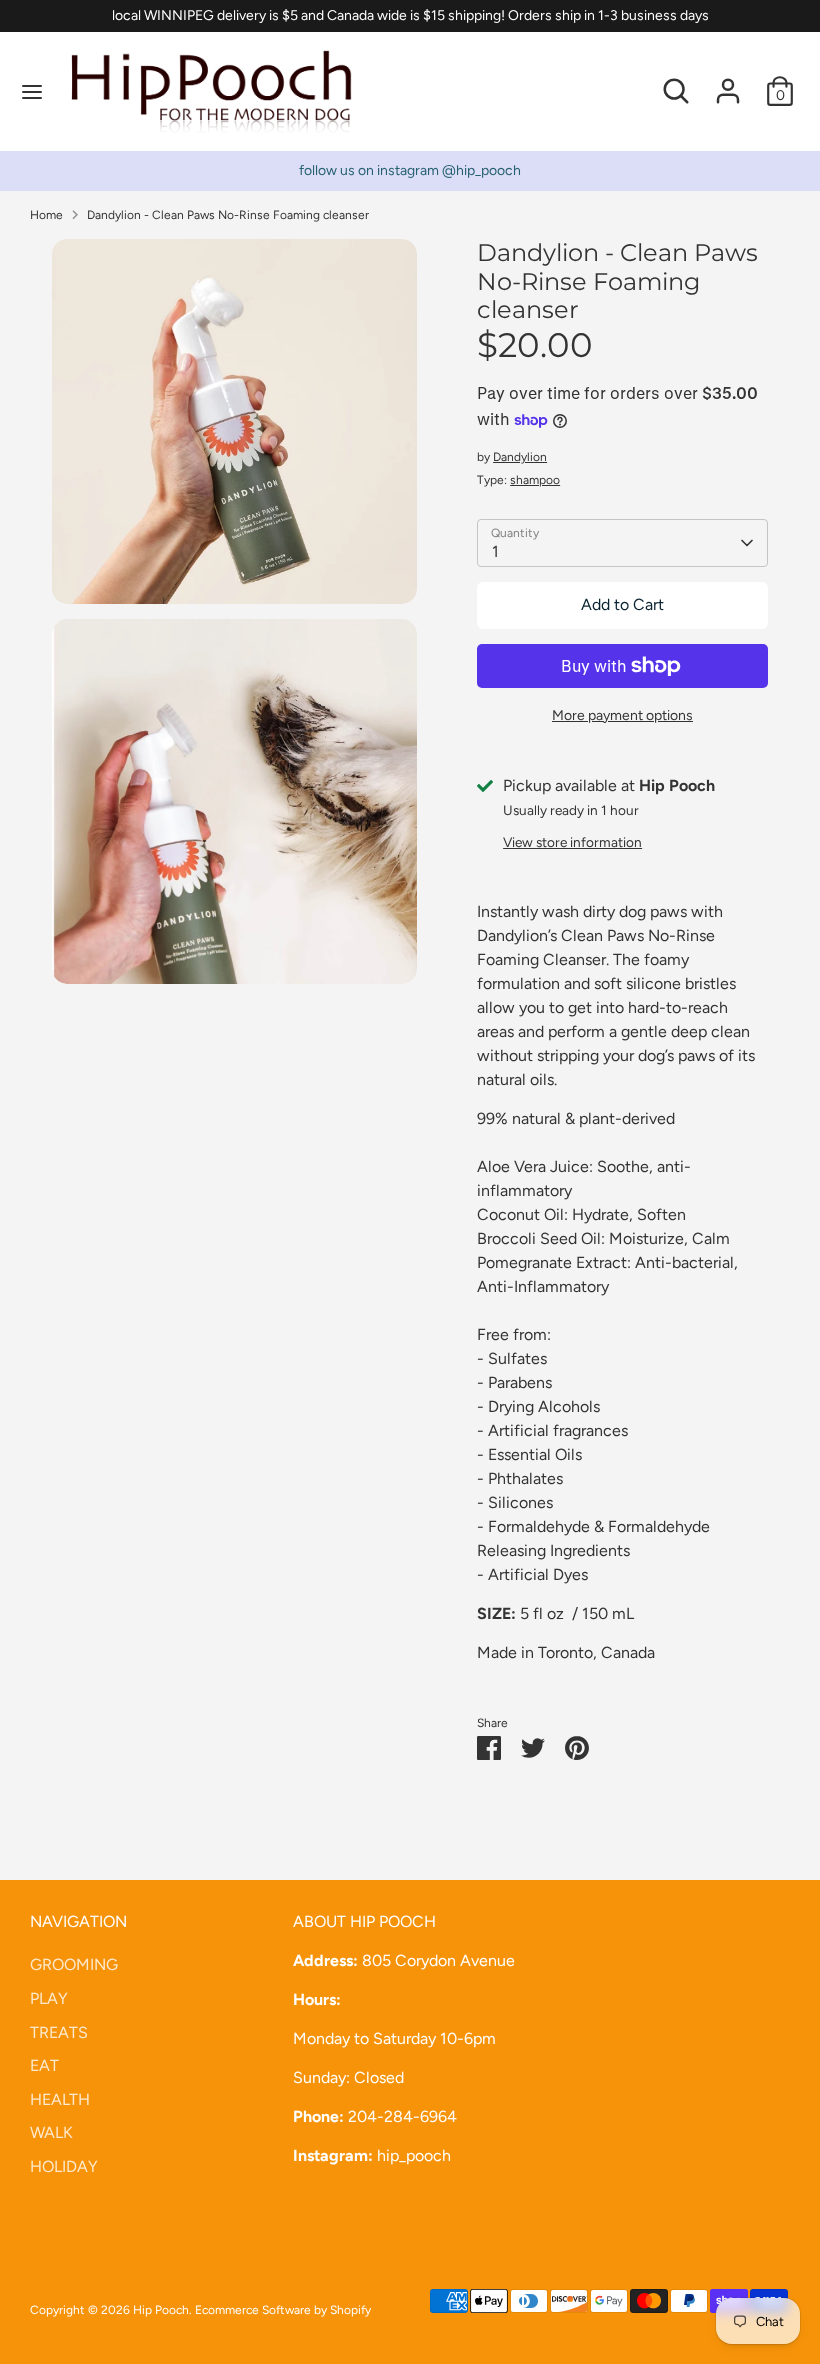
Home (46, 215)
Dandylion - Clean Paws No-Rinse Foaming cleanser (228, 215)
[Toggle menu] (32, 91)
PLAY (49, 1998)
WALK (51, 2132)
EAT (44, 2065)
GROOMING (74, 1964)
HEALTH (60, 2099)
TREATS (59, 2032)
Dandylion (520, 457)
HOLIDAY (64, 2166)
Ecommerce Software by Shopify (283, 2310)
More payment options (622, 715)
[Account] (728, 82)
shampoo (535, 480)
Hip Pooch (161, 2310)
